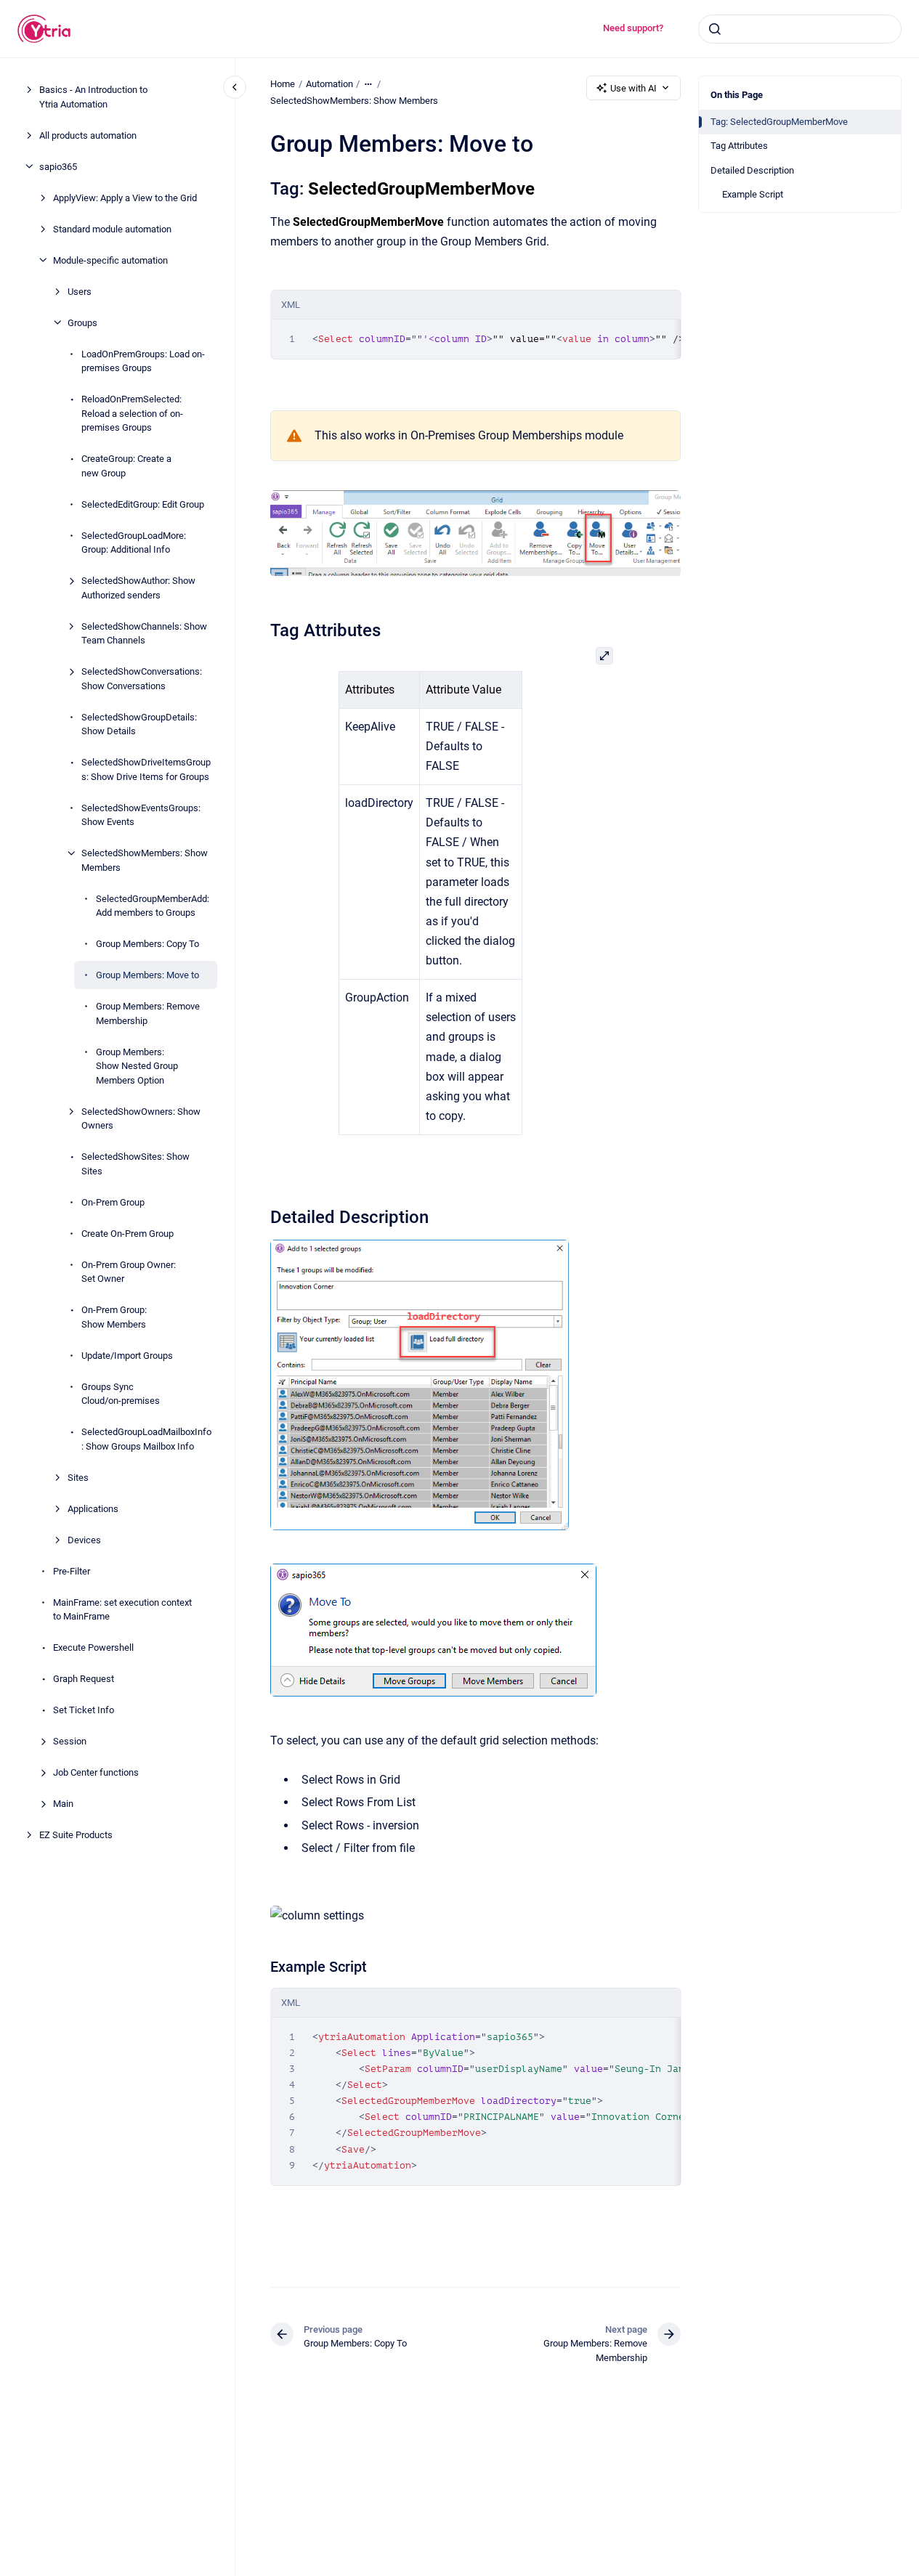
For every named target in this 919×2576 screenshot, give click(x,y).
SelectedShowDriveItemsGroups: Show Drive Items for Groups (146, 769)
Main (63, 1804)
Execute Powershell (93, 1647)
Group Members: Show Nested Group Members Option (137, 1065)
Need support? (633, 28)
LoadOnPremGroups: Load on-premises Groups (143, 361)
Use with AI (633, 88)
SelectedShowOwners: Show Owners (141, 1118)
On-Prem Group (113, 1202)
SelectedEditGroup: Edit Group (143, 504)
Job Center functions (96, 1772)
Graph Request (84, 1679)
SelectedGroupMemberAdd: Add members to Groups (153, 905)
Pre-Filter (72, 1571)
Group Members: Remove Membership (148, 1013)
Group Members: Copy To (147, 944)
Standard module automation (112, 228)
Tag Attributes (739, 146)
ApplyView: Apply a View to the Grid (125, 197)
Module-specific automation (110, 260)
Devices (84, 1539)
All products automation (88, 135)
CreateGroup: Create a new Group (126, 466)
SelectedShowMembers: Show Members (145, 860)
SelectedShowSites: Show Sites (135, 1164)
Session (70, 1741)
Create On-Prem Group (127, 1233)
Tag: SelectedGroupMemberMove (779, 122)
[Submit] (715, 29)
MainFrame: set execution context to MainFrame (122, 1609)
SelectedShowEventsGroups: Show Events (141, 814)
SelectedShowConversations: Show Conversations (142, 679)
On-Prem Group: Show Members (114, 1317)
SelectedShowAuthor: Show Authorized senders (138, 588)
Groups (82, 322)
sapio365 (58, 166)
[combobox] (800, 29)
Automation (329, 84)
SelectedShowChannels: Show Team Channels (144, 633)
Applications (93, 1508)
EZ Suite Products (76, 1835)
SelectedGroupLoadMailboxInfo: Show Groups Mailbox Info (146, 1439)
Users (80, 291)
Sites (78, 1477)
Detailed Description (752, 170)
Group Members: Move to (147, 975)
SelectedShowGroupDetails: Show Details (139, 724)
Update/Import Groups (127, 1355)
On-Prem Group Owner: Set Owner (129, 1271)
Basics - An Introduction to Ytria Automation (93, 97)
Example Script (753, 194)
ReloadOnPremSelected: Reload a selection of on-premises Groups (132, 413)
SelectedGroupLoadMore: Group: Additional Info (134, 542)
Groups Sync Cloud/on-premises (121, 1393)
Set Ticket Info (84, 1710)
